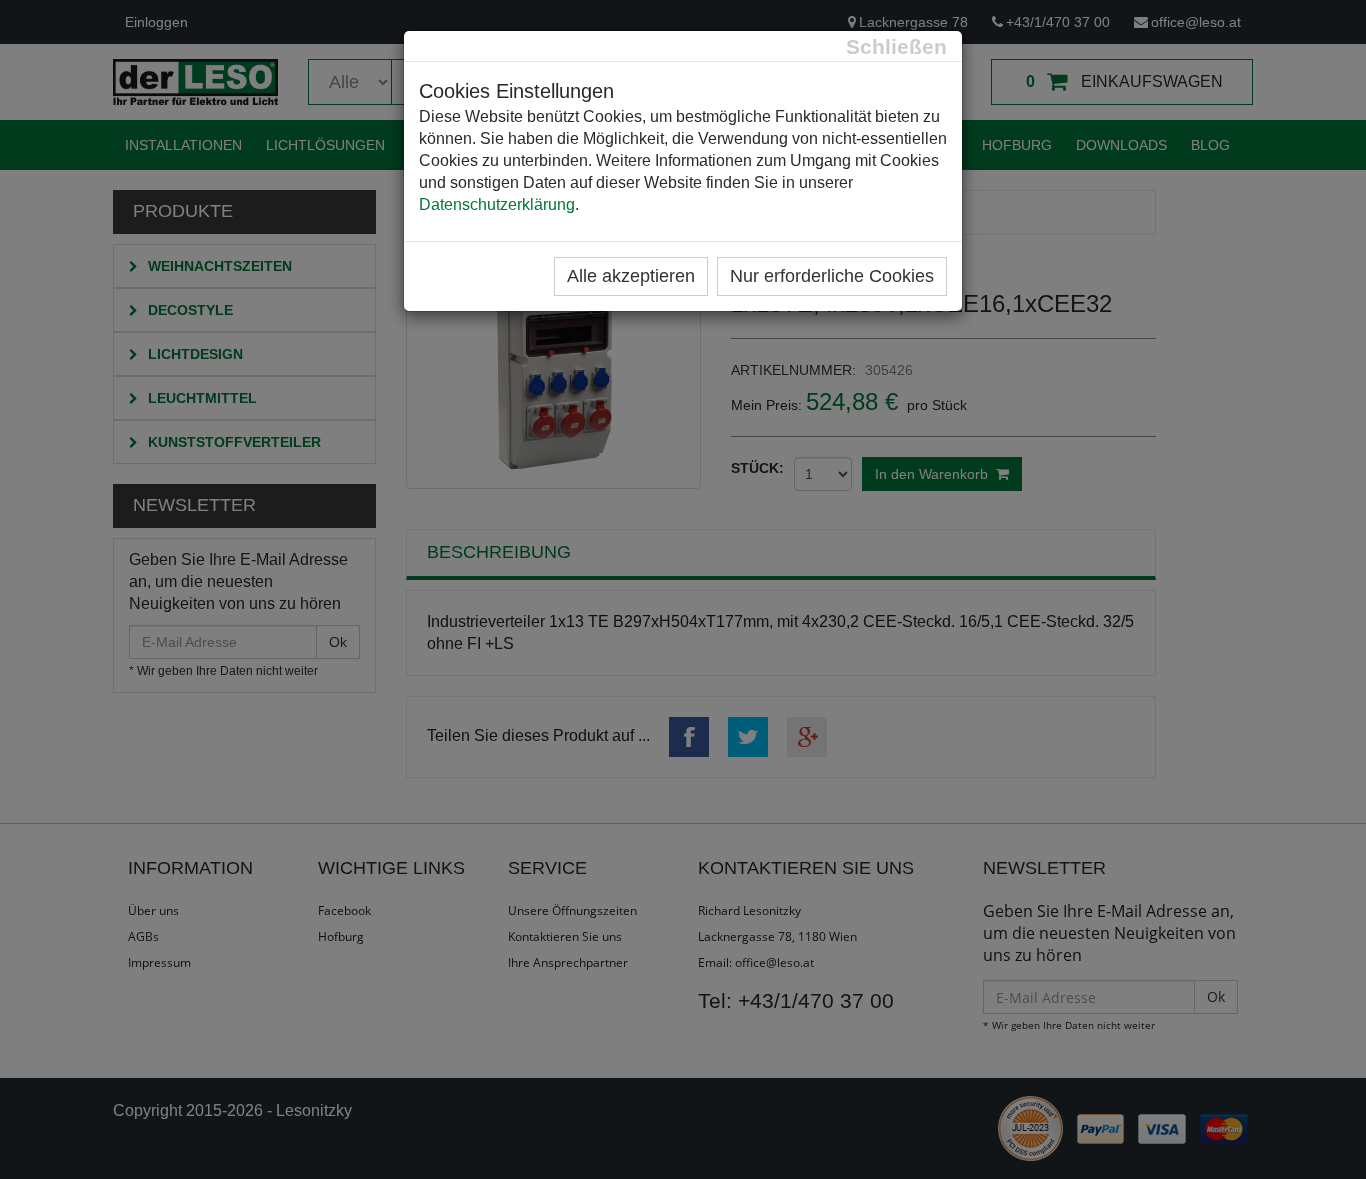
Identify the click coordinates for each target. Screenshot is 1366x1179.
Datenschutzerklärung (497, 204)
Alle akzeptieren (631, 276)
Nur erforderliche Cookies (832, 276)
